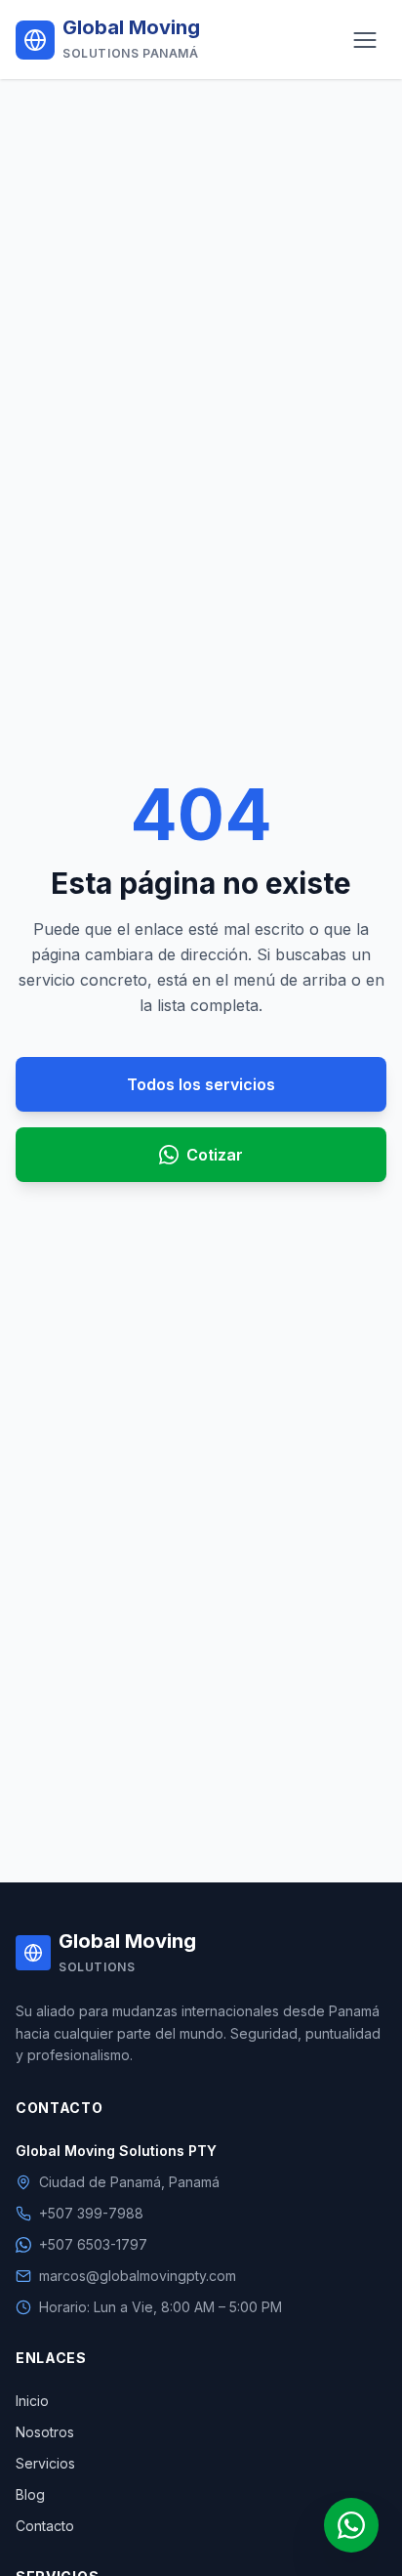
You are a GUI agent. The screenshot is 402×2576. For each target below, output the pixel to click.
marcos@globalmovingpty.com (138, 2276)
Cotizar (215, 1155)
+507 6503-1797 (93, 2244)
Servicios (45, 2463)
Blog (30, 2494)
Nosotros (45, 2432)
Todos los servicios (201, 1084)
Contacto (45, 2526)
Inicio (32, 2401)
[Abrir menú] (365, 40)
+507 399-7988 (91, 2213)
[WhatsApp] (351, 2525)
